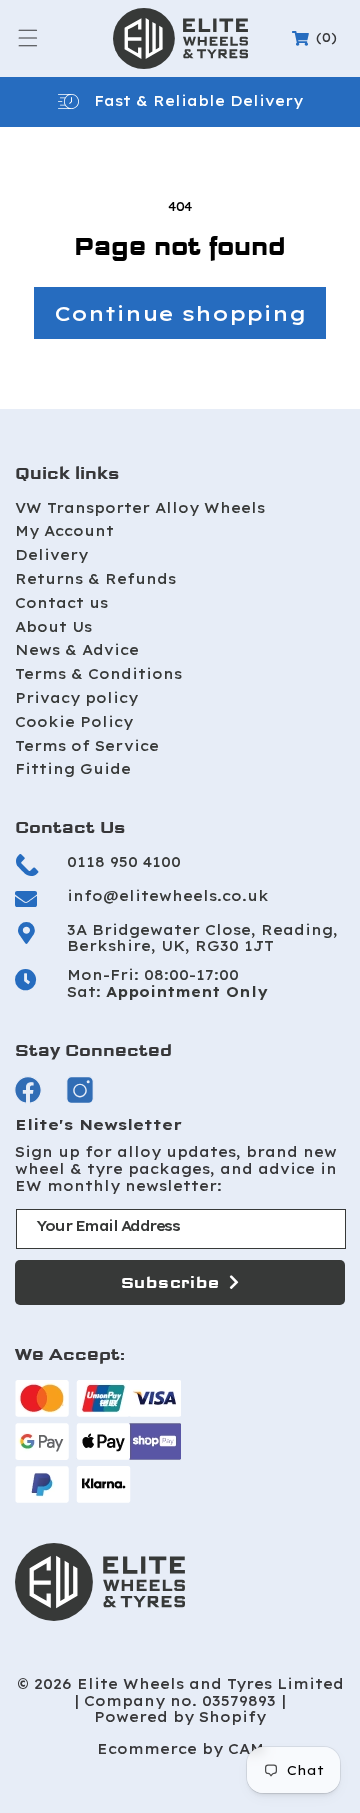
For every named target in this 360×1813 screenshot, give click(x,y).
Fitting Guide (73, 769)
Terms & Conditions (98, 674)
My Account (64, 531)
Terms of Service (87, 746)
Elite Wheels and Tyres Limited (210, 1684)
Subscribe (170, 1282)
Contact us (61, 603)
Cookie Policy (74, 722)
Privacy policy (76, 698)
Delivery (51, 555)
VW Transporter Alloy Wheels (140, 508)
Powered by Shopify (180, 1717)
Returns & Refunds (95, 579)
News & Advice (77, 650)
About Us (53, 627)
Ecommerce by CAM (180, 1749)
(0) (317, 37)
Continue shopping (180, 313)
